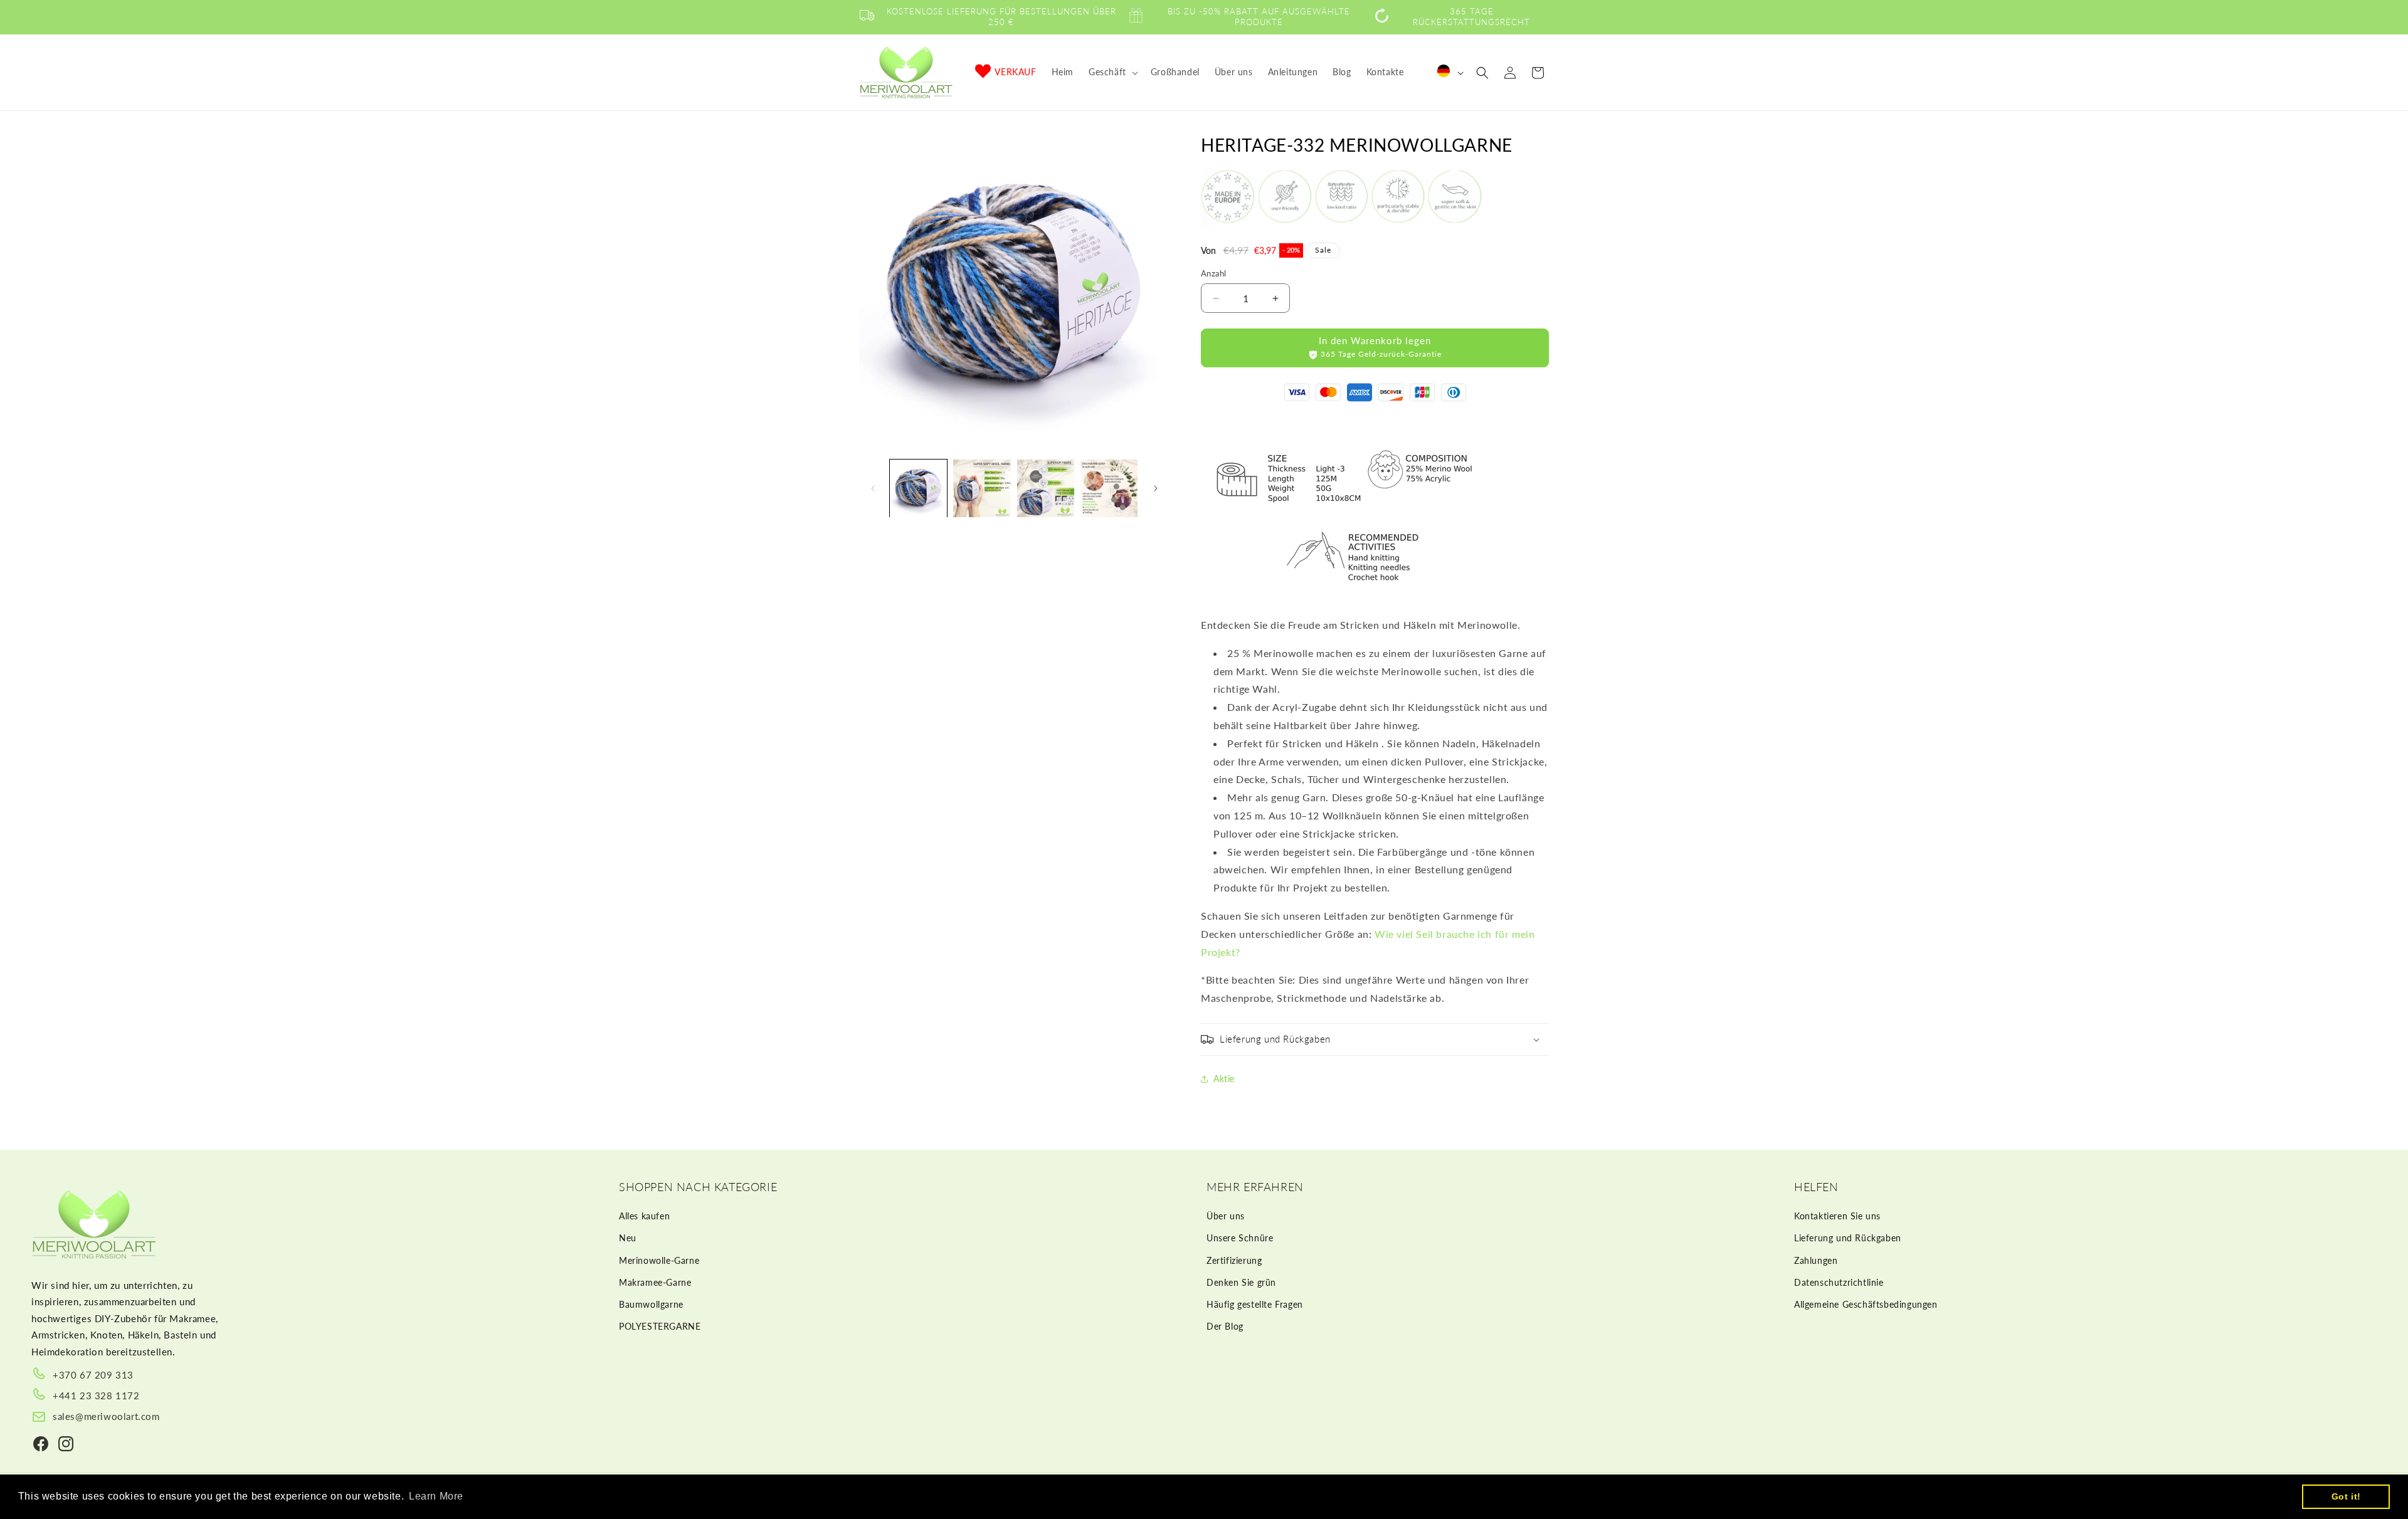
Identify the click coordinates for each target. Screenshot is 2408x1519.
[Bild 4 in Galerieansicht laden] (1109, 488)
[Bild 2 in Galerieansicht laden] (982, 488)
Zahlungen (1816, 1260)
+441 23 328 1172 (96, 1395)
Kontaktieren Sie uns (1837, 1216)
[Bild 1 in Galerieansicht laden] (918, 488)
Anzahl (1213, 273)
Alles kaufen (644, 1216)
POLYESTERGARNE (660, 1326)
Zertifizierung (1234, 1260)
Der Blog (1225, 1326)
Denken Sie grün (1241, 1282)
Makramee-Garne (655, 1282)
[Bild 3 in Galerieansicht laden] (1046, 488)
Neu (628, 1238)
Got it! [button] (2346, 1496)
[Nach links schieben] (873, 488)
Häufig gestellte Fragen (1255, 1304)
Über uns (1226, 1216)
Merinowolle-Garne (659, 1260)
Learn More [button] (436, 1496)
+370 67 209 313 (93, 1375)
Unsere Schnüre (1240, 1238)
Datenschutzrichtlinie (1839, 1282)
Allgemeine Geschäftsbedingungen (1866, 1304)
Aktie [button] (1224, 1079)
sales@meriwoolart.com (106, 1416)
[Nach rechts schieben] (1156, 488)
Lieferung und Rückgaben (1848, 1238)
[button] (1112, 72)
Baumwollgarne (651, 1304)
